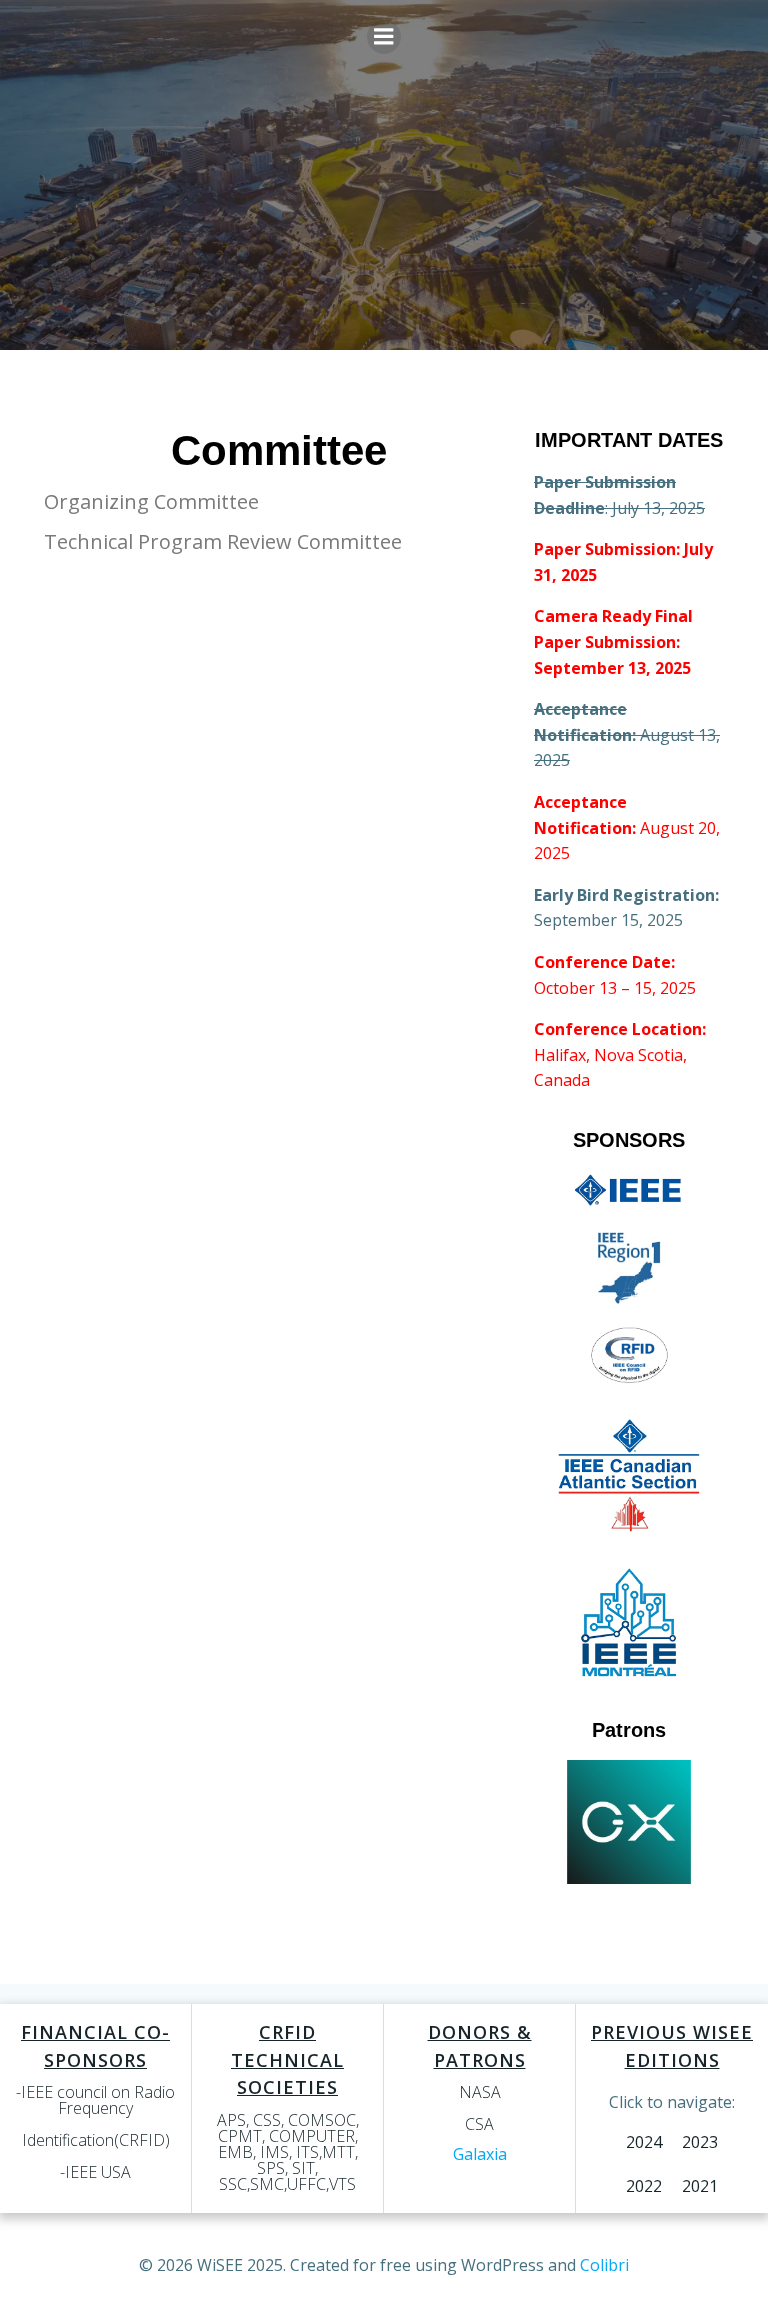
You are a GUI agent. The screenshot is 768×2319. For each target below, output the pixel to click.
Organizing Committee (151, 501)
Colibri (604, 2265)
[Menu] (384, 37)
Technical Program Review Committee (223, 541)
